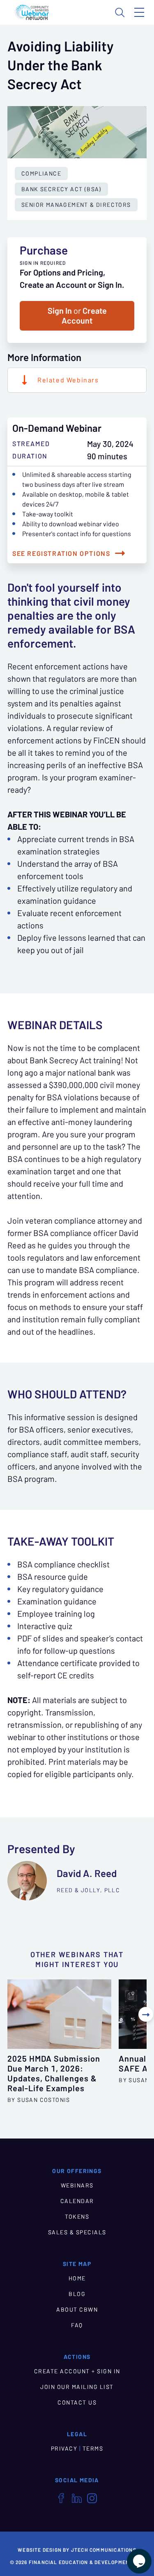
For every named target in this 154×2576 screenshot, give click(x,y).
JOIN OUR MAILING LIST (77, 2387)
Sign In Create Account (77, 316)
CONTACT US (77, 2402)
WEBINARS (77, 2185)
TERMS (93, 2449)
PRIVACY (64, 2449)
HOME (77, 2278)
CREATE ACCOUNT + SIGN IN (77, 2371)
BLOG (77, 2294)
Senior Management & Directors (76, 205)
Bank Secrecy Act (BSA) (61, 189)
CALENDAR (77, 2201)
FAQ (77, 2325)
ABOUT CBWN (77, 2310)
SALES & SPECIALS (77, 2232)
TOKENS (77, 2217)
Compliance (41, 174)
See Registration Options (61, 553)
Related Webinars (68, 380)
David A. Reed (87, 1874)
